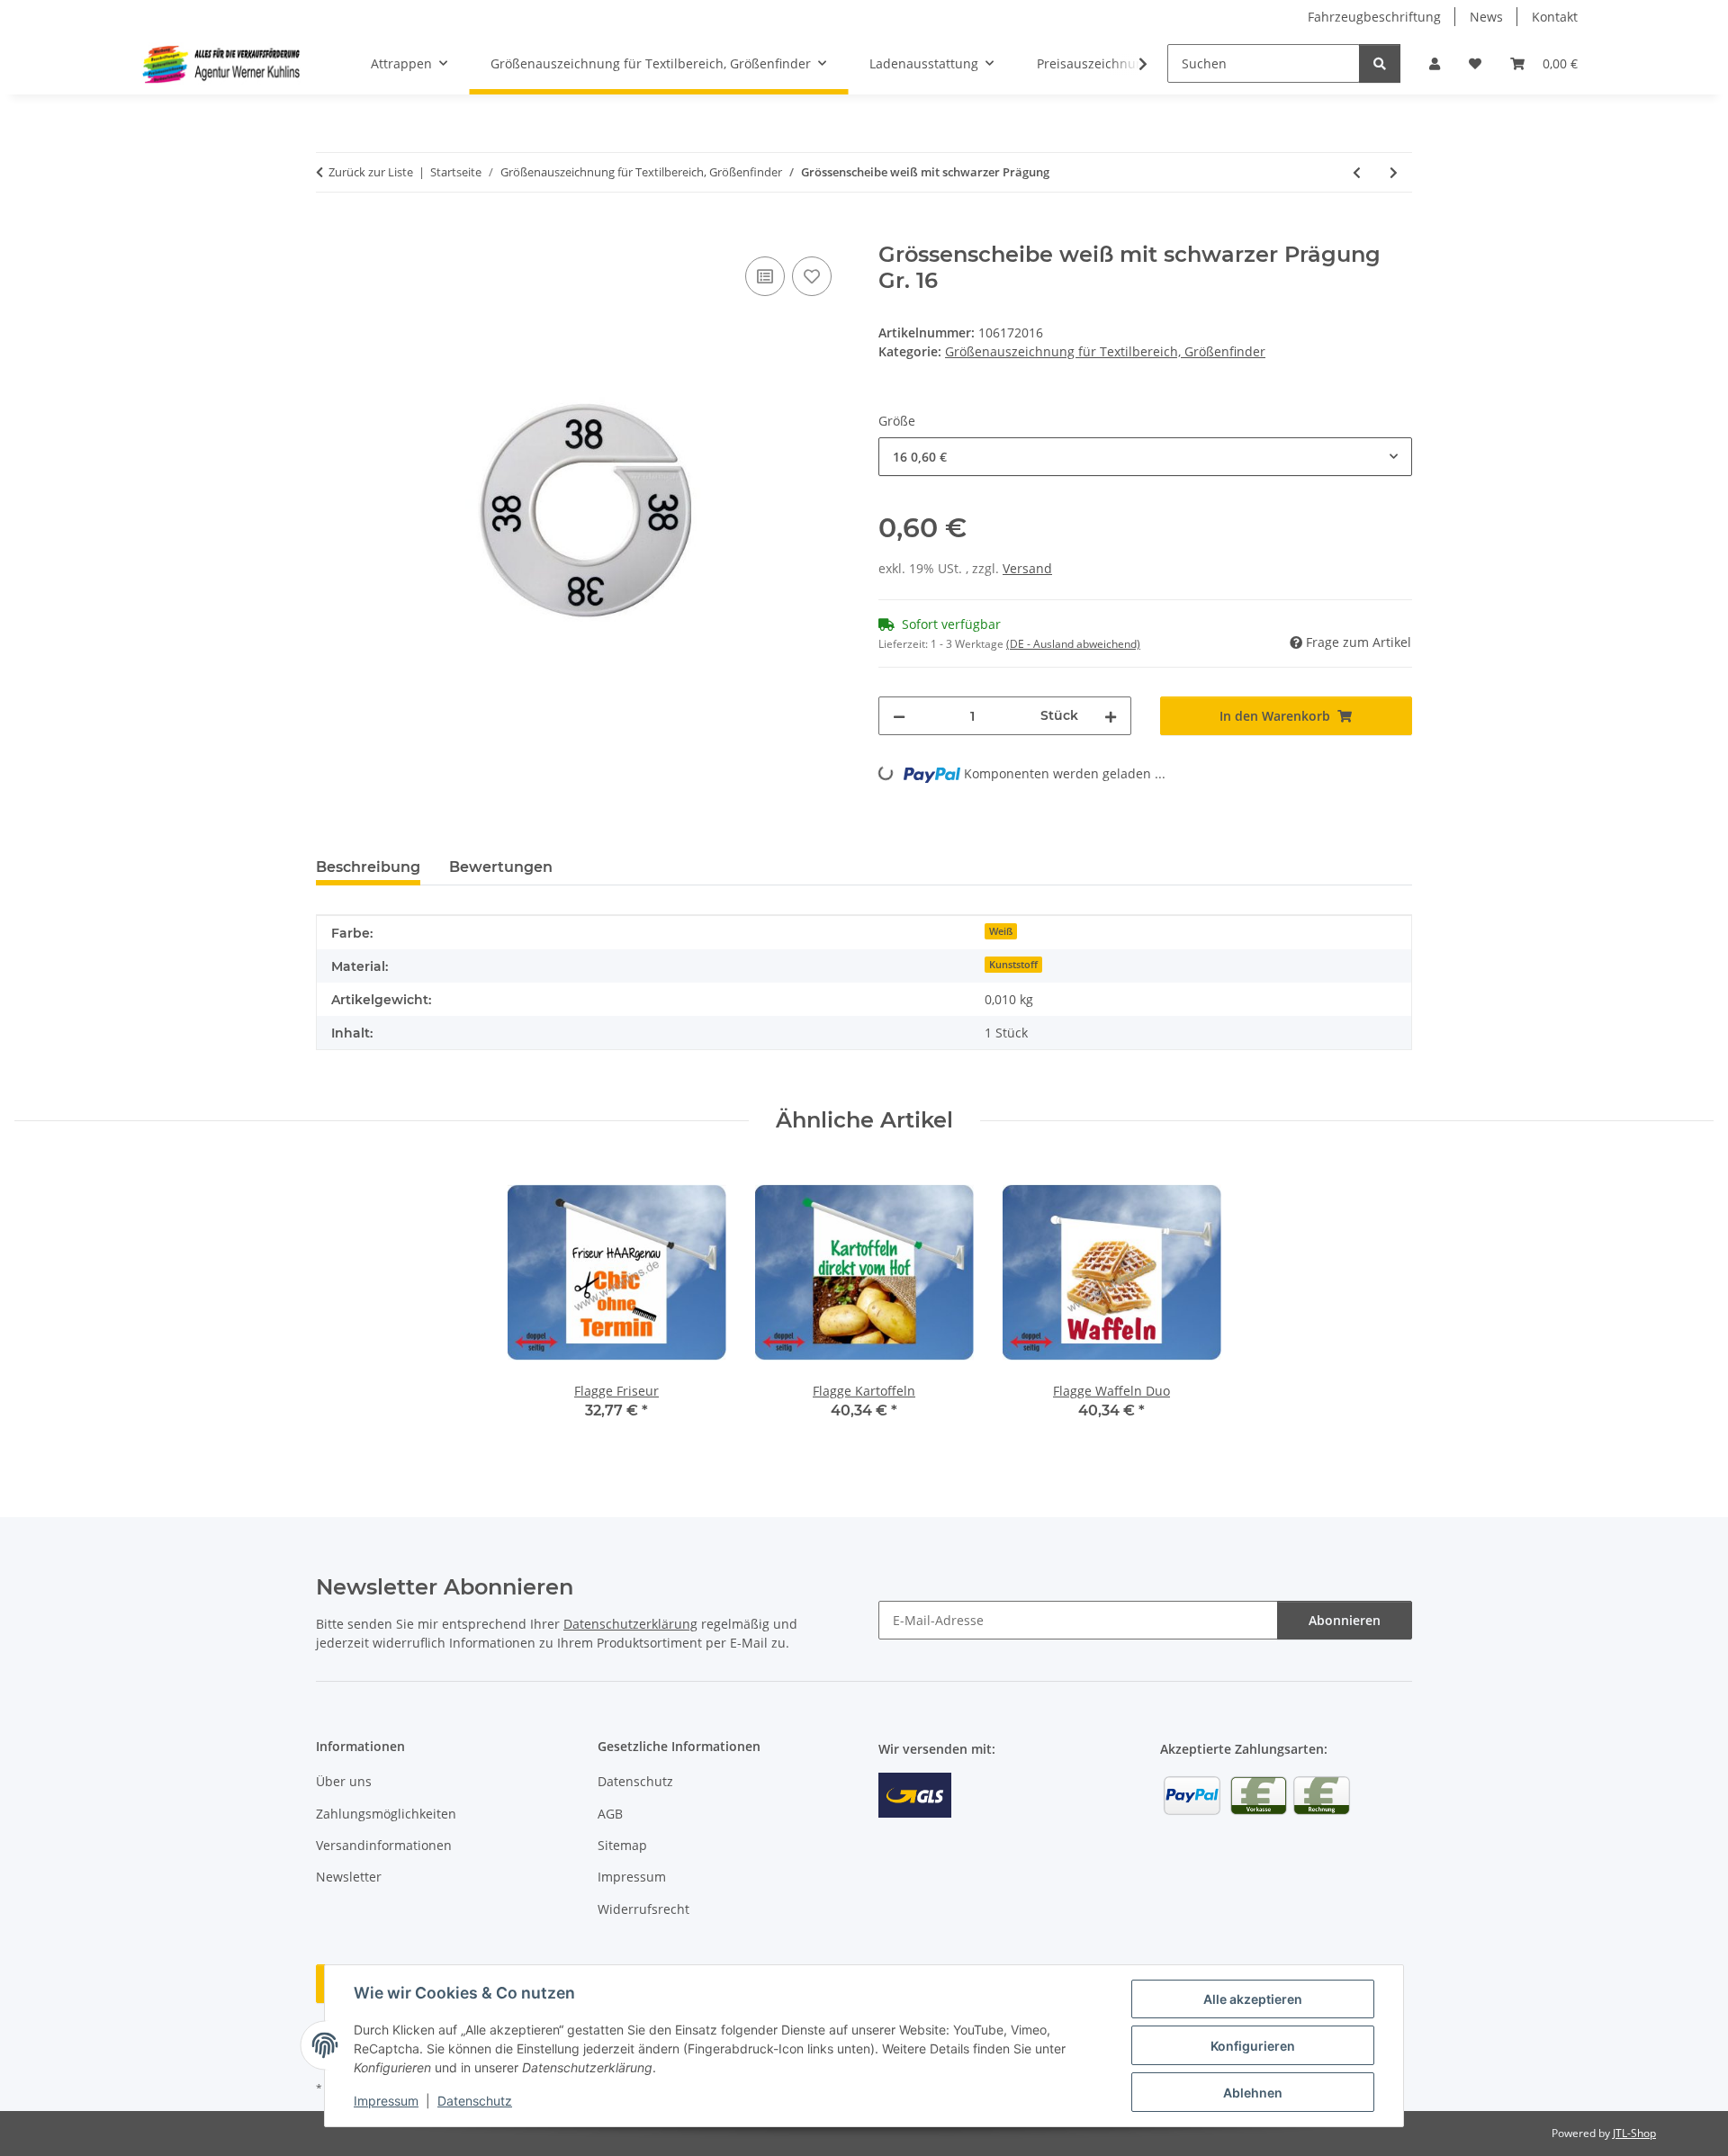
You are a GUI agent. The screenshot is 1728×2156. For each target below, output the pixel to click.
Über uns (344, 1781)
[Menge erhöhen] (1111, 716)
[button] (1435, 63)
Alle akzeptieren (1253, 1999)
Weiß (1001, 931)
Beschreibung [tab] (368, 867)
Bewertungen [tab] (501, 867)
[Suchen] (1380, 63)
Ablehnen (1253, 2093)
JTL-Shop (1634, 2133)
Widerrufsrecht (643, 1909)
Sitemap (622, 1845)
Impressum (386, 2101)
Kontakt (1555, 17)
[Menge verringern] (899, 716)
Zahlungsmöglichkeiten (386, 1814)
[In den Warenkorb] (330, 232)
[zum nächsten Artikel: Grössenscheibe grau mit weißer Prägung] (1394, 172)
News (1486, 17)
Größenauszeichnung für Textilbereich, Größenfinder (1105, 351)
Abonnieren (1345, 1620)
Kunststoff (1013, 965)
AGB (610, 1814)
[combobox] (1145, 457)
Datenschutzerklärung (630, 1624)
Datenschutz (475, 2101)
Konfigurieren (1253, 2046)
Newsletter (349, 1877)
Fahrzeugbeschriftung (1374, 17)
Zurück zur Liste (371, 172)
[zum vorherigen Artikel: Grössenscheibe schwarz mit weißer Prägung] (1357, 172)
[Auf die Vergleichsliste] (765, 276)
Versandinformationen (384, 1845)
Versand (1027, 568)
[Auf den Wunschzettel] (812, 276)
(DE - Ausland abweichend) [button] (1073, 644)
